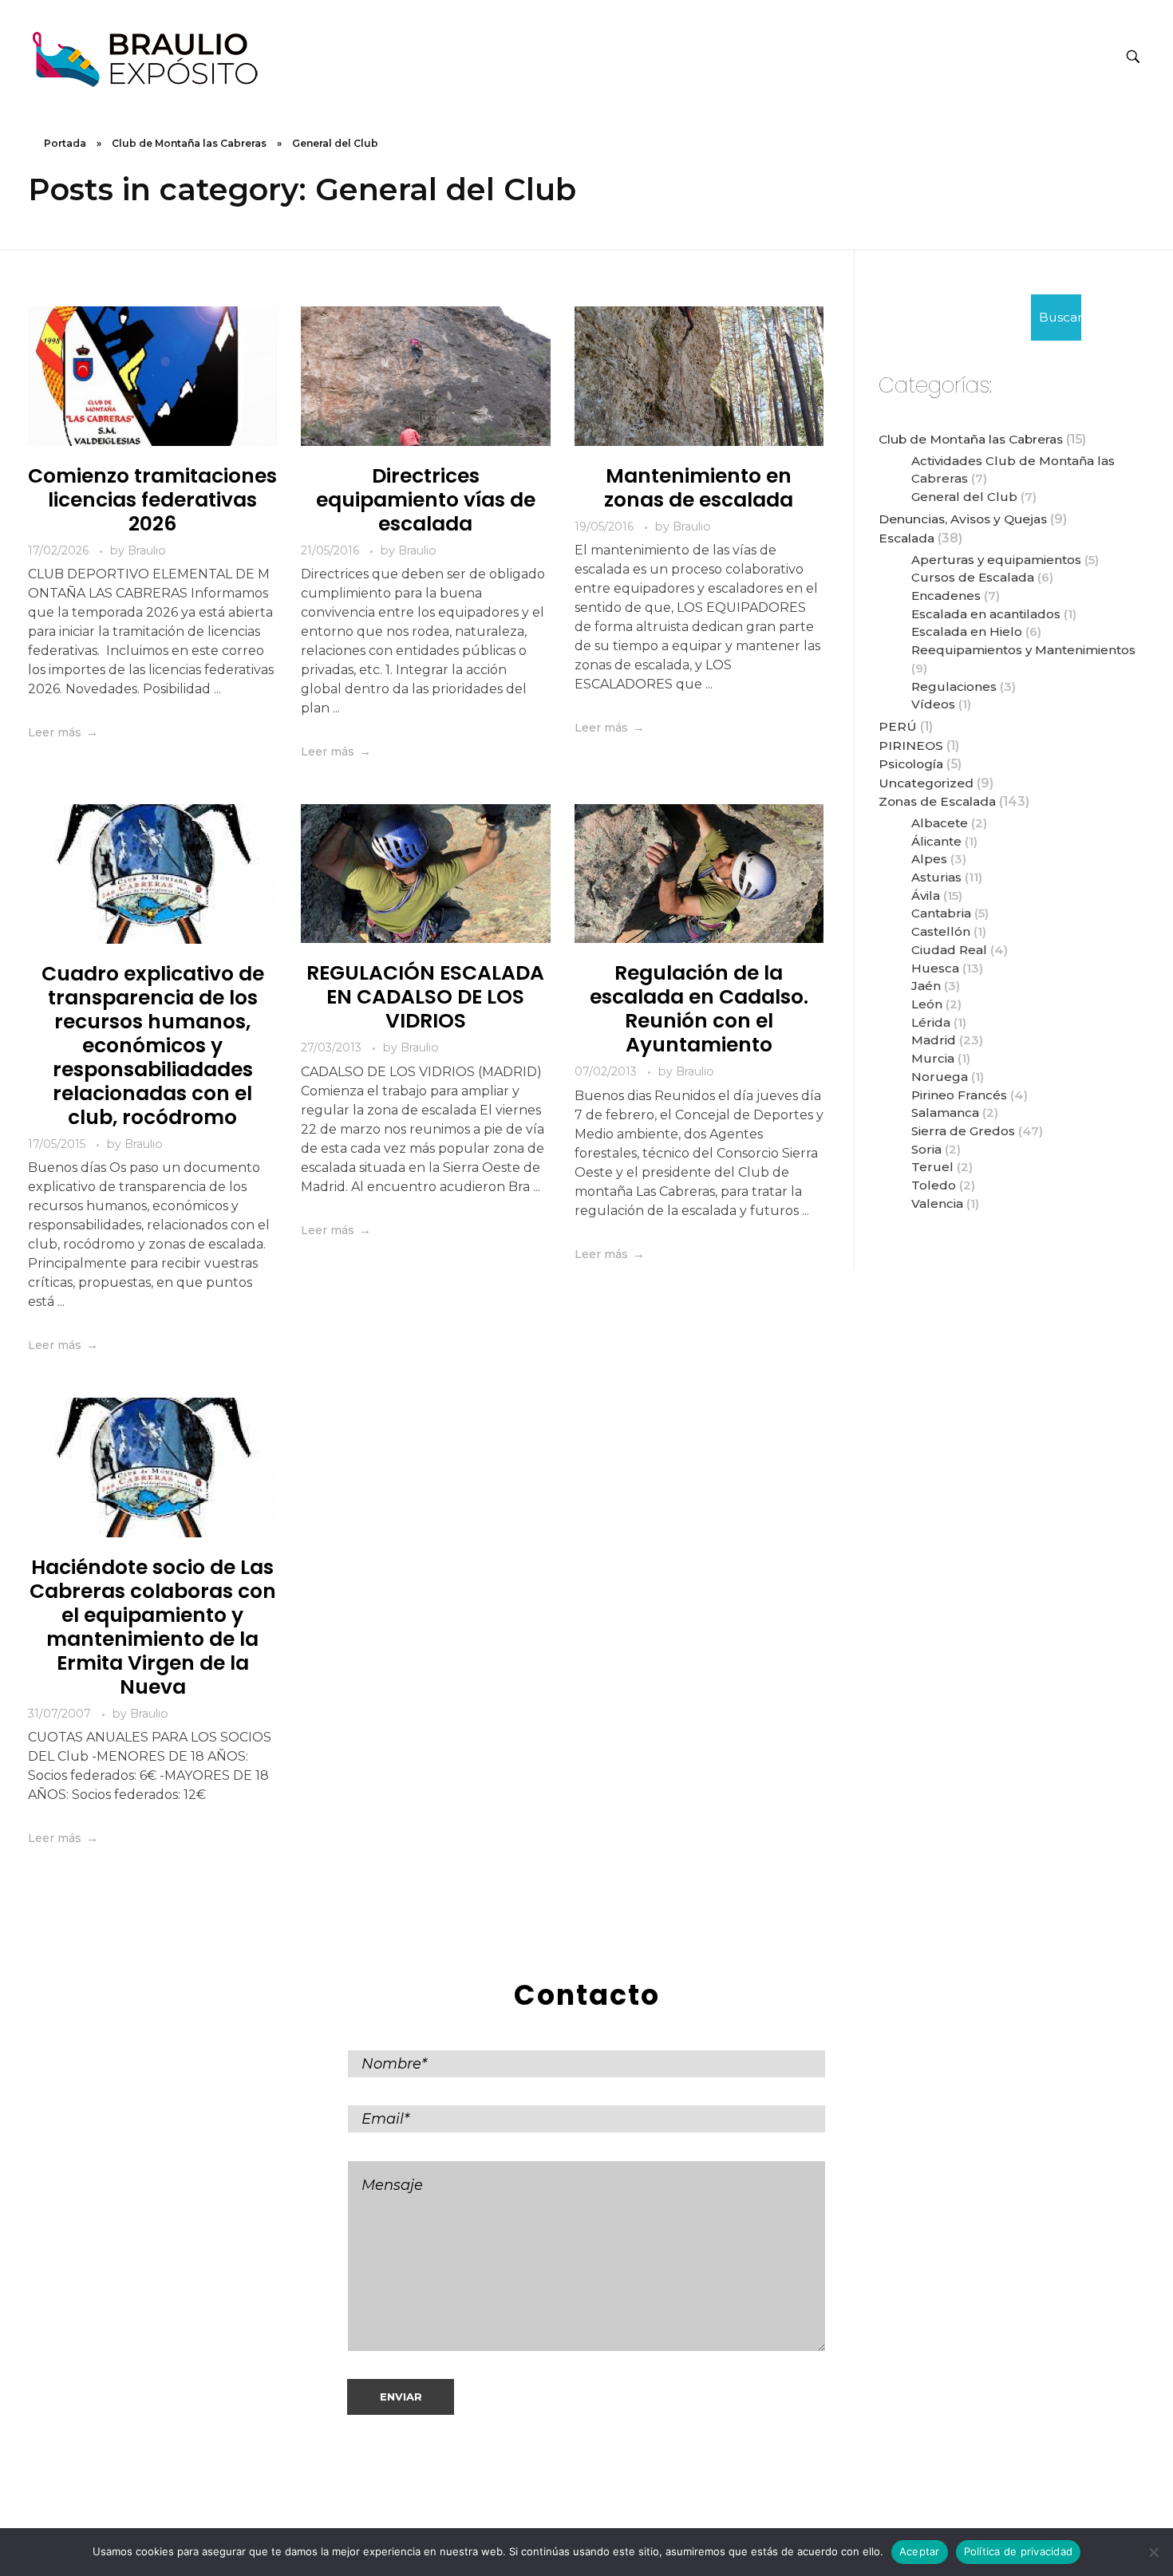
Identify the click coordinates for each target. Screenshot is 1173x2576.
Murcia (933, 1058)
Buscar (1060, 317)
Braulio (147, 550)
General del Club (964, 497)
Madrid (934, 1040)
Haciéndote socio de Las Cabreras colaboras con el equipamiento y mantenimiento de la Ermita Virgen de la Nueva (153, 1627)
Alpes (929, 859)
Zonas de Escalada (937, 801)
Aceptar (920, 2551)
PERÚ (898, 726)
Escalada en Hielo (967, 631)
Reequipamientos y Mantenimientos (1023, 650)
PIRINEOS (911, 746)
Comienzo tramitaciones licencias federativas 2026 (152, 500)
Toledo (934, 1185)
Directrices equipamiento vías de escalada (426, 500)
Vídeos (933, 704)
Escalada (906, 538)
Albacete (940, 823)
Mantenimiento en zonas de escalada (699, 488)
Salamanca (945, 1112)
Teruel (932, 1167)
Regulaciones (954, 686)
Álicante (936, 841)
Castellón (941, 931)
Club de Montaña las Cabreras (189, 143)
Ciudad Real (949, 950)
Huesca (935, 968)
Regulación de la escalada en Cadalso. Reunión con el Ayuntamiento (699, 1009)
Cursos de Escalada (973, 577)
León (927, 1004)
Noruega (940, 1077)
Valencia (937, 1203)
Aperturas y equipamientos (996, 560)
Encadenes (946, 596)
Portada (65, 143)
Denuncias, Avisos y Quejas (963, 519)
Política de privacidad (1019, 2551)
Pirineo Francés (959, 1095)
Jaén (926, 986)
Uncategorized (926, 783)
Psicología (911, 764)
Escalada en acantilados (986, 614)
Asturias (936, 877)
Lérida (931, 1022)
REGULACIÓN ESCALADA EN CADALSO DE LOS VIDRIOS (425, 997)
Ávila (926, 895)
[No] (1153, 2552)
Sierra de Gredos (963, 1131)
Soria (926, 1149)
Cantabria (941, 913)
